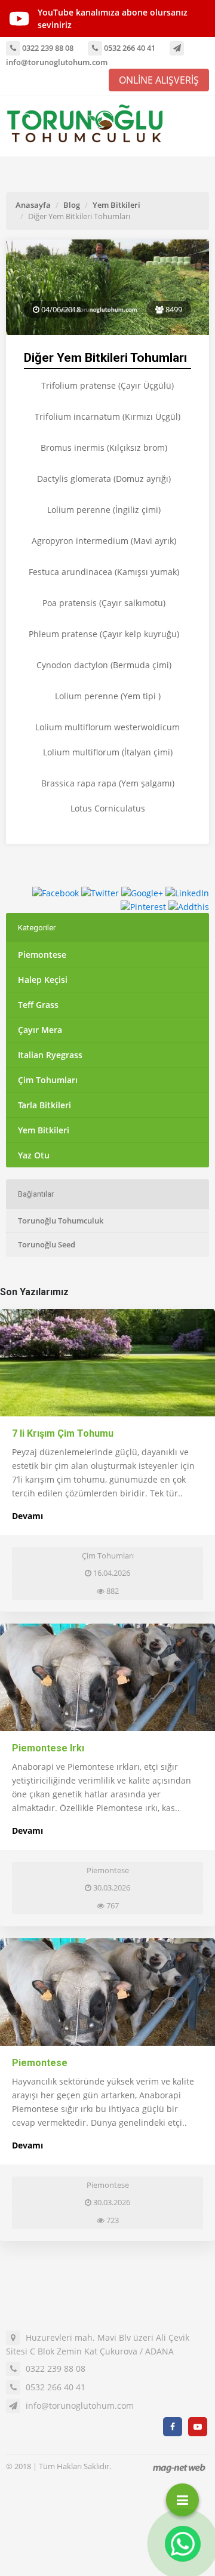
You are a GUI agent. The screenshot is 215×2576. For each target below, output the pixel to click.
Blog (72, 205)
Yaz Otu (34, 1155)
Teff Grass (38, 1005)
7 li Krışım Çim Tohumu (63, 1433)
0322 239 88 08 (47, 48)
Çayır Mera (40, 1030)
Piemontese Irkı (48, 1748)
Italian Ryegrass (50, 1055)
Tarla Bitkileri (44, 1105)
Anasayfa (33, 205)
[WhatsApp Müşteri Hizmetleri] (183, 2544)
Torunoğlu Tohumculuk (61, 1221)
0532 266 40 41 (129, 48)
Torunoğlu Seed (47, 1244)
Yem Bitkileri (116, 205)
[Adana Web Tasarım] (179, 2468)
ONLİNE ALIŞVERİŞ (159, 80)
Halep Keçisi (43, 980)
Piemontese (42, 955)
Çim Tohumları (48, 1080)
